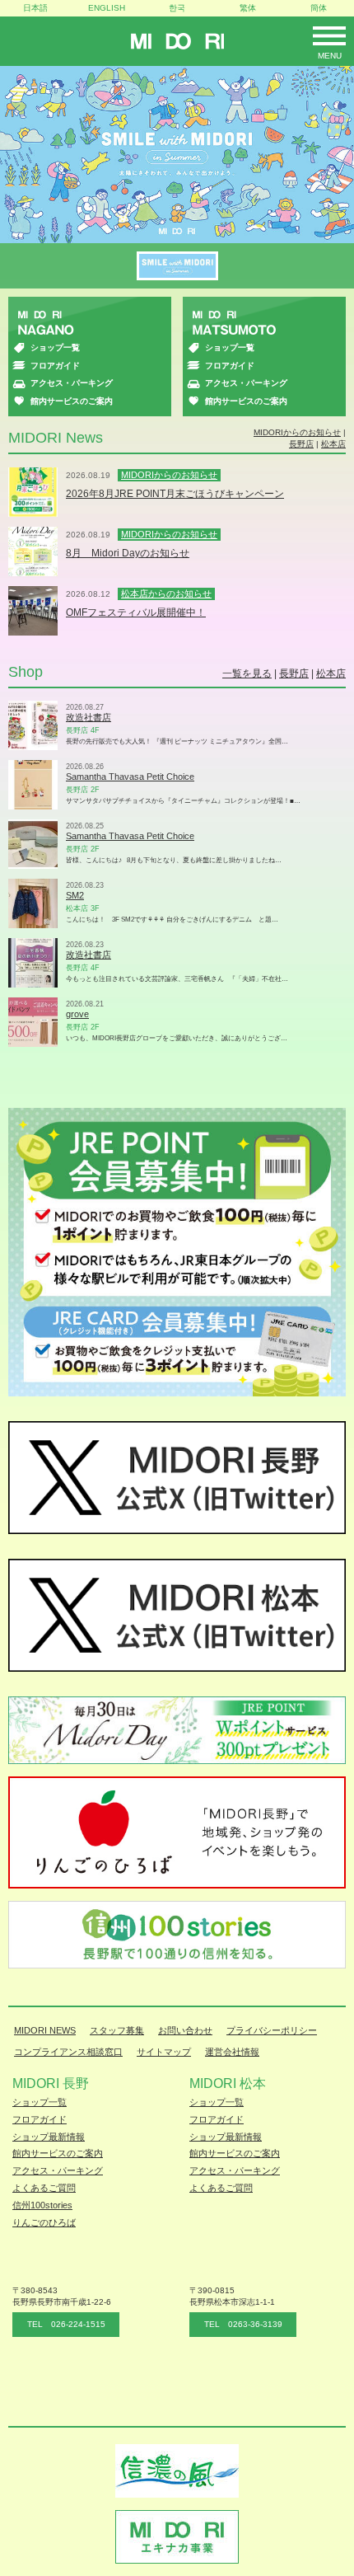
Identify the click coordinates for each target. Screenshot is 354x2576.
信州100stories (42, 2205)
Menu (330, 56)
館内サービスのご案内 (72, 401)
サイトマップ (164, 2052)
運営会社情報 (232, 2052)
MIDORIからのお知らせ (297, 432)
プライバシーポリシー (272, 2030)
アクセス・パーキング (72, 383)
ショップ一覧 (55, 347)
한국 (177, 8)
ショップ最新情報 (49, 2137)
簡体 (319, 8)
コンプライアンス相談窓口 (68, 2052)
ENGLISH (107, 8)
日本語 (35, 8)
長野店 (301, 444)
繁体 (248, 8)
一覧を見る (247, 673)
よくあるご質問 (44, 2188)
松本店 (333, 444)
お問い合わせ (185, 2030)
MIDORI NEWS (45, 2030)
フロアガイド (55, 366)
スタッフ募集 (117, 2030)
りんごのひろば (44, 2222)
